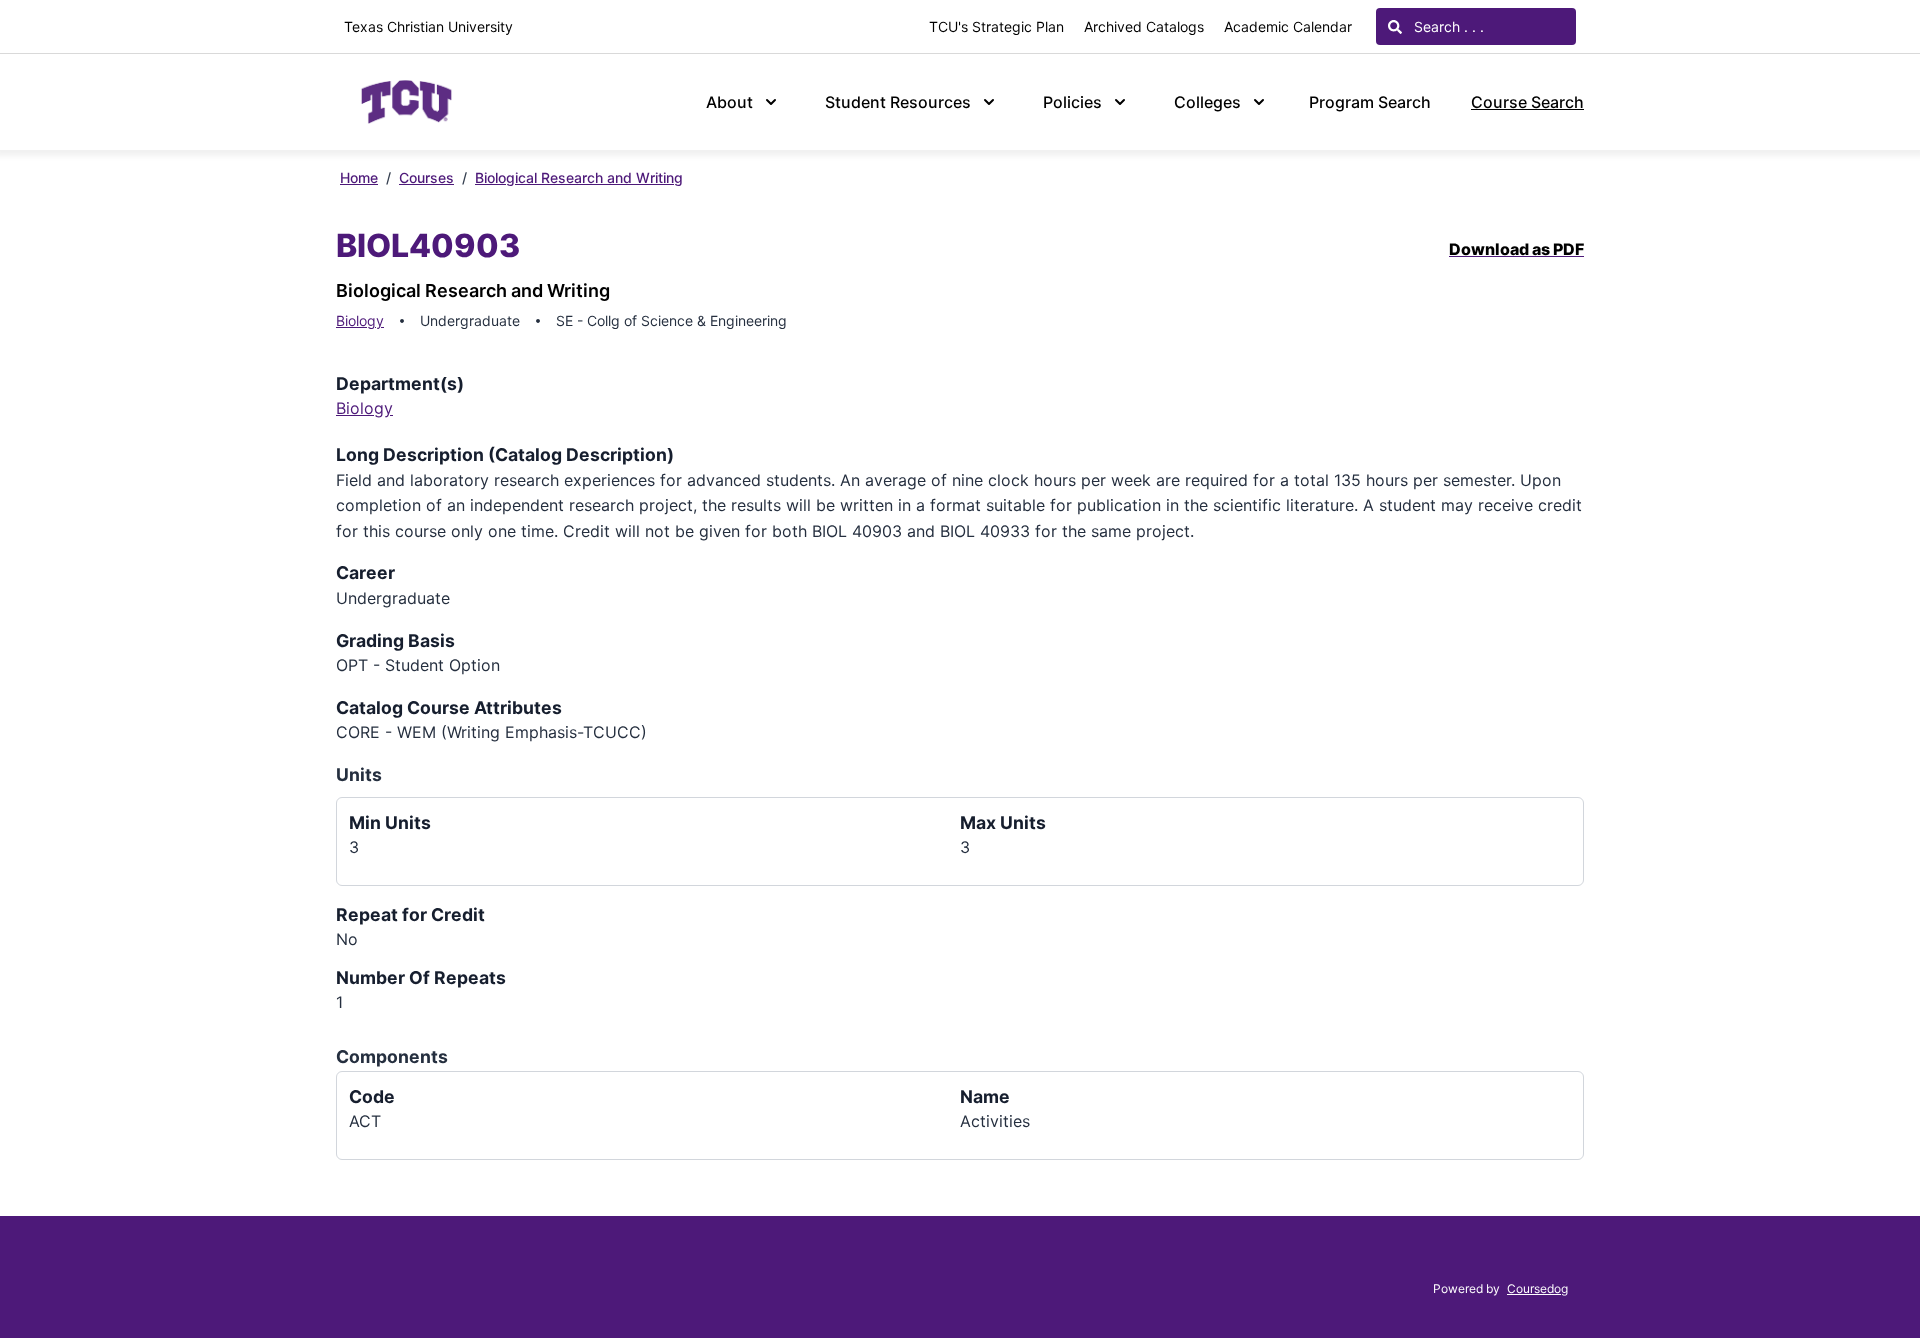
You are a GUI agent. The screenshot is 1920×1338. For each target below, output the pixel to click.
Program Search (1370, 102)
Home (359, 177)
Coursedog (1537, 1288)
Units (359, 774)
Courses (426, 177)
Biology (360, 320)
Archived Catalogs (1144, 26)
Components (392, 1056)
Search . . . (1447, 26)
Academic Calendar (1288, 26)
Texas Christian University (428, 26)
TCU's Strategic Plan (996, 26)
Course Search (1527, 102)
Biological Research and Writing (579, 177)
